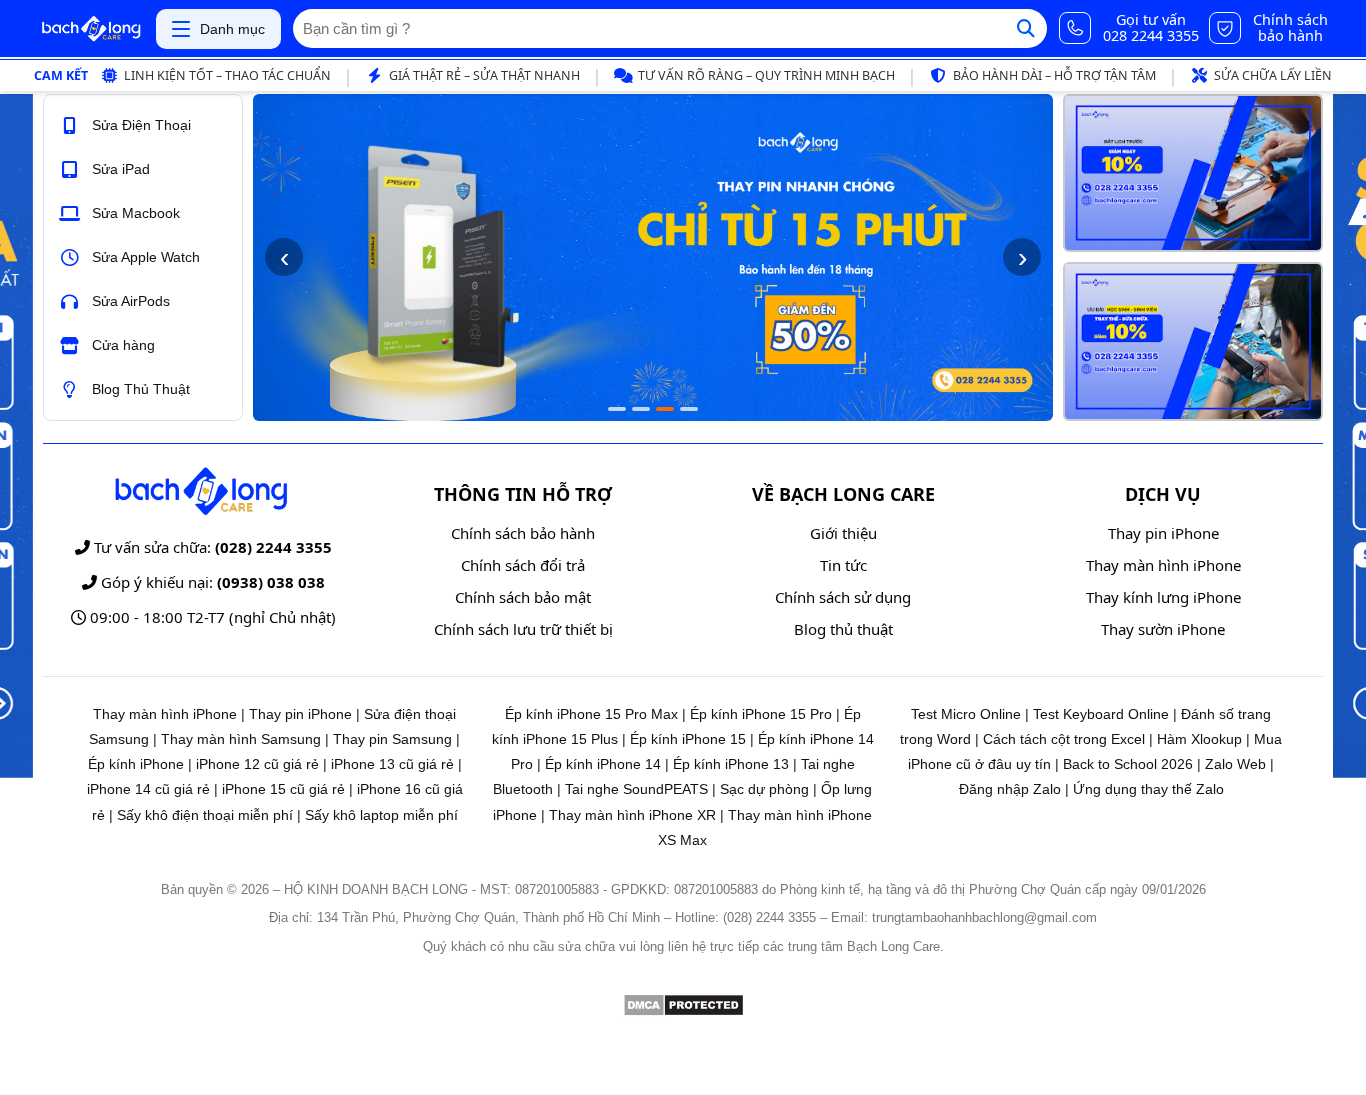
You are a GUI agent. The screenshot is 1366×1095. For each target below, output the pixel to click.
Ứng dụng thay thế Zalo (1148, 789)
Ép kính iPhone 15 (688, 739)
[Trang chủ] (91, 29)
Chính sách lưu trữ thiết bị (523, 629)
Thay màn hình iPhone (1163, 565)
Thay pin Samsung (392, 739)
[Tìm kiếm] (1026, 28)
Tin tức (843, 565)
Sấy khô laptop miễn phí (381, 815)
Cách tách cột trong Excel (1064, 739)
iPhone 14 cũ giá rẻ (148, 789)
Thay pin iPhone (1163, 533)
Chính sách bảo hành (523, 533)
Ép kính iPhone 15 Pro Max (591, 714)
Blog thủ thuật (843, 629)
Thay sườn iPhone (1163, 629)
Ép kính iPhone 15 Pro (761, 714)
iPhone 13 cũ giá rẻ (392, 764)
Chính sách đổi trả (523, 565)
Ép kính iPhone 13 (731, 764)
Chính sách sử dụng (843, 597)
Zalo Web (1235, 764)
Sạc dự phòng (764, 789)
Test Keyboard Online (1101, 714)
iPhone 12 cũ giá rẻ (257, 764)
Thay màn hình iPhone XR (632, 815)
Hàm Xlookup (1199, 739)
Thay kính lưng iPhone (1163, 597)
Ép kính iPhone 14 (603, 764)
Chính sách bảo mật (523, 597)
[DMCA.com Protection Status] (683, 1011)
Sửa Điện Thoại (141, 125)
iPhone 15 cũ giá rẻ (283, 789)
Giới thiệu (843, 533)
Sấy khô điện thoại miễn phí (205, 815)
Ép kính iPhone (136, 764)
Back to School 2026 (1128, 764)
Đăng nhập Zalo (1010, 789)
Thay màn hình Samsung (241, 739)
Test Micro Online (966, 714)
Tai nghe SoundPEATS (636, 789)
